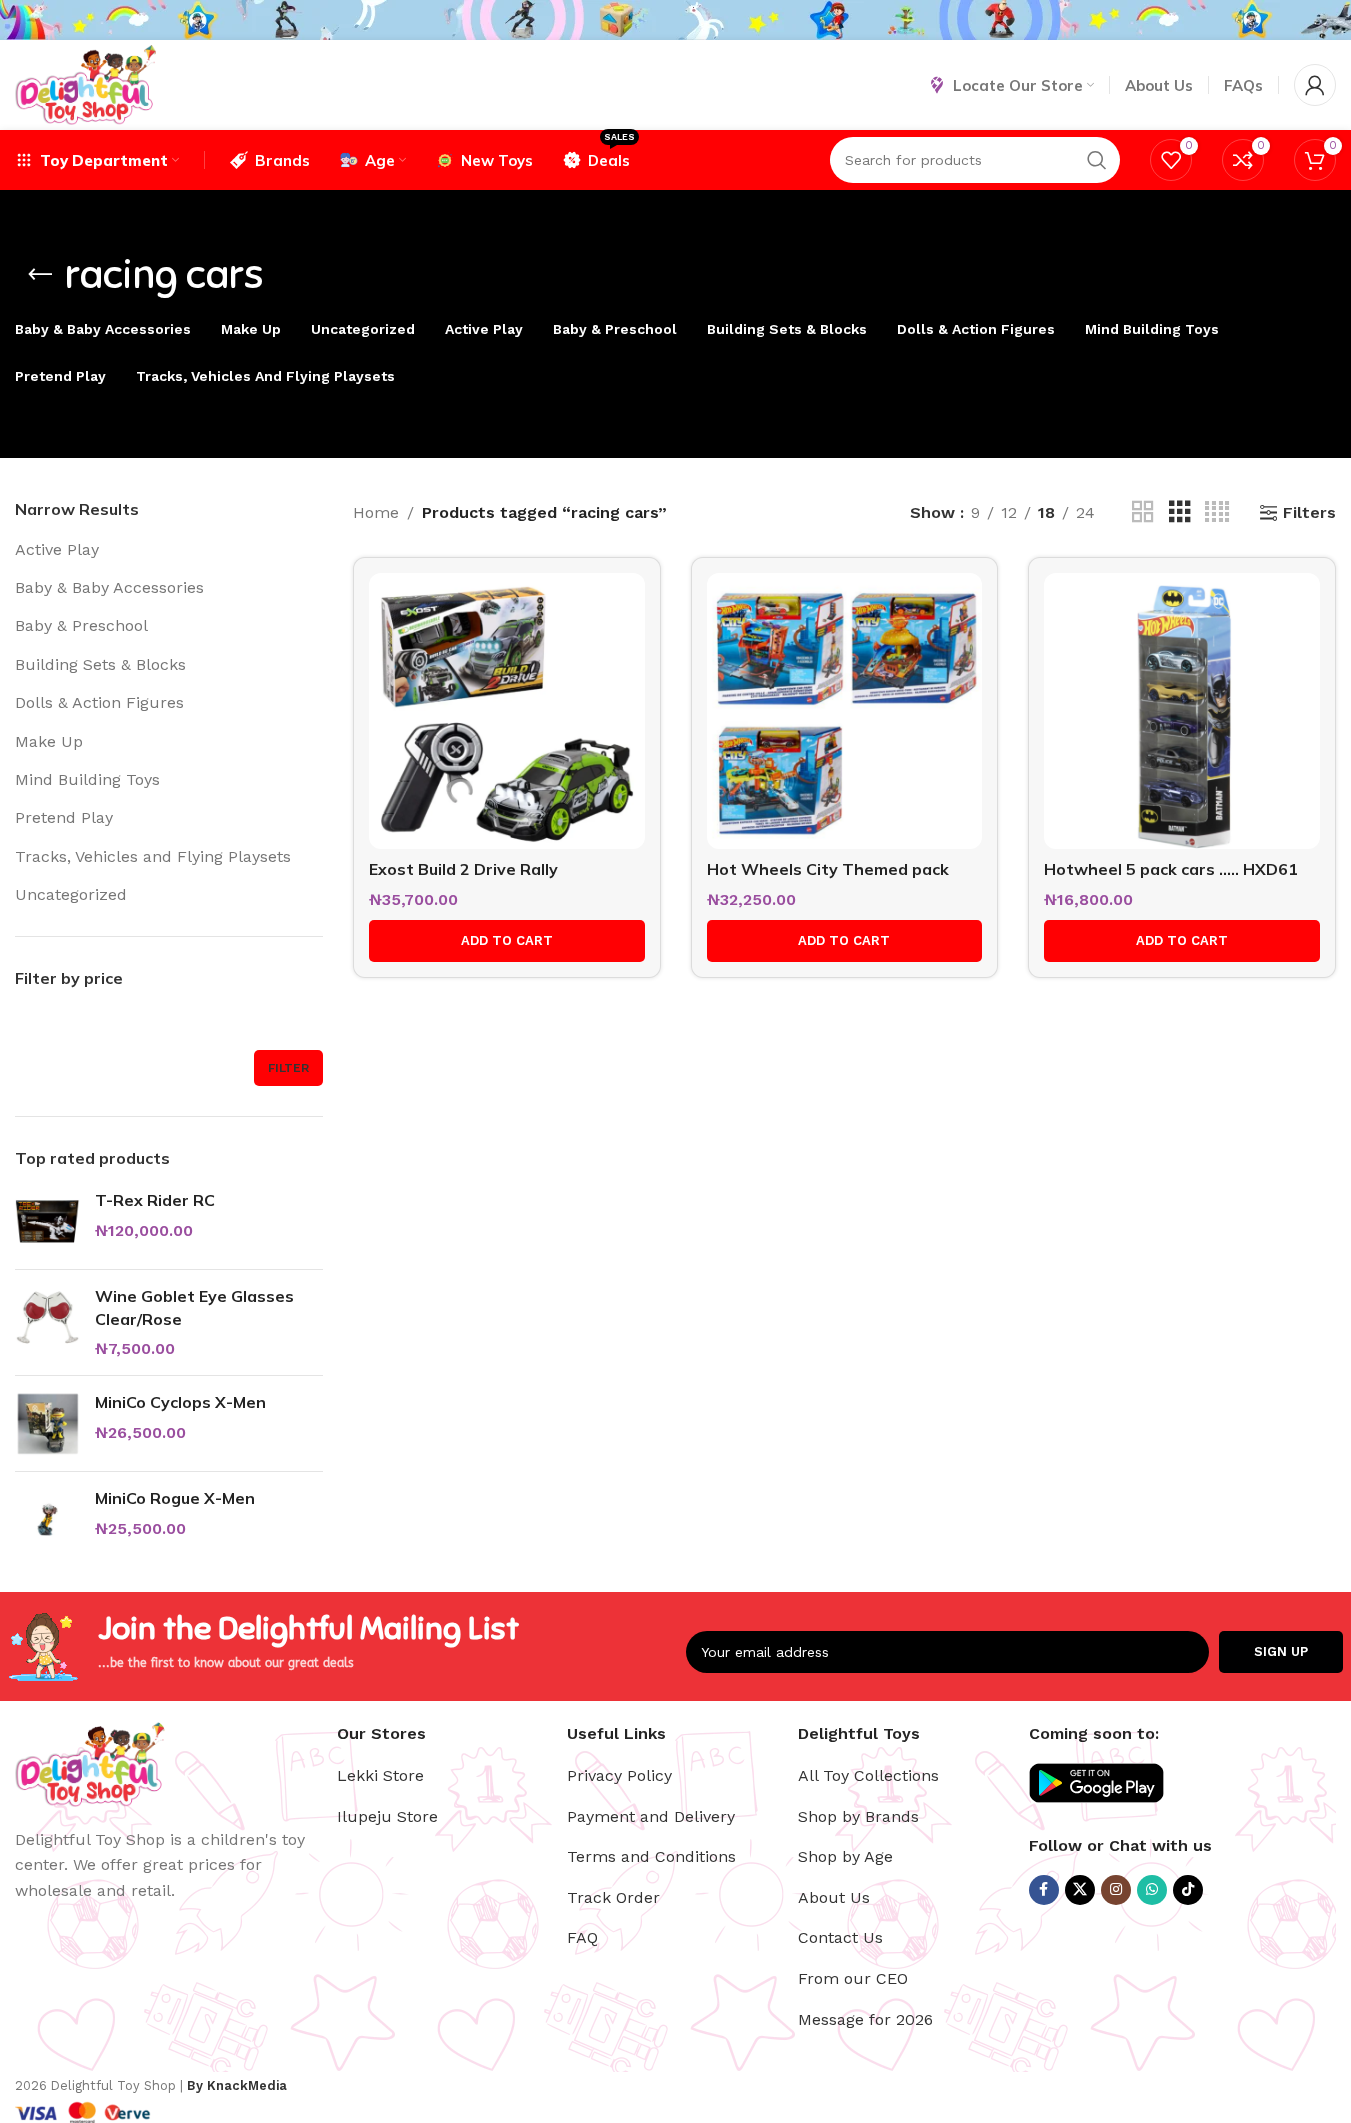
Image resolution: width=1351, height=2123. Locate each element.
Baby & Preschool (81, 625)
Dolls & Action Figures (99, 702)
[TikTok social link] (1188, 1890)
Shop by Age (845, 1856)
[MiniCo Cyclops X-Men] (47, 1423)
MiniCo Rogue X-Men (175, 1498)
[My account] (1315, 85)
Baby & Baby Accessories (109, 587)
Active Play (57, 549)
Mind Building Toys (87, 779)
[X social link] (1080, 1890)
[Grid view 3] (1180, 512)
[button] (507, 941)
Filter (288, 1068)
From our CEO (853, 1978)
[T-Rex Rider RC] (47, 1221)
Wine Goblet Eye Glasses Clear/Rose (194, 1307)
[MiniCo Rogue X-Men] (47, 1519)
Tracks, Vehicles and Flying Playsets (153, 856)
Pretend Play (64, 817)
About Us (834, 1897)
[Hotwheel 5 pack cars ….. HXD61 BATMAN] (1182, 711)
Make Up (49, 741)
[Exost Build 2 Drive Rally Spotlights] (507, 711)
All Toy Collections (868, 1775)
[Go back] (40, 275)
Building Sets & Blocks (100, 664)
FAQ (582, 1937)
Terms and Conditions (651, 1856)
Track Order (613, 1897)
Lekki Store (380, 1775)
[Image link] (90, 1762)
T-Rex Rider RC (155, 1200)
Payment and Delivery (651, 1816)
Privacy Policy (619, 1775)
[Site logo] (85, 83)
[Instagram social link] (1116, 1890)
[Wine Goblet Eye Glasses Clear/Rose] (47, 1322)
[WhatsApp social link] (1152, 1890)
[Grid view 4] (1217, 512)
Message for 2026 (865, 2019)
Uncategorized (71, 894)
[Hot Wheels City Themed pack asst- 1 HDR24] (845, 711)
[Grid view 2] (1143, 512)
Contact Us (840, 1937)
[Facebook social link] (1044, 1890)
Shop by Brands (858, 1816)
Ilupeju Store (387, 1816)
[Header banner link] (675, 20)
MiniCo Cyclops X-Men (180, 1402)
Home (376, 512)
